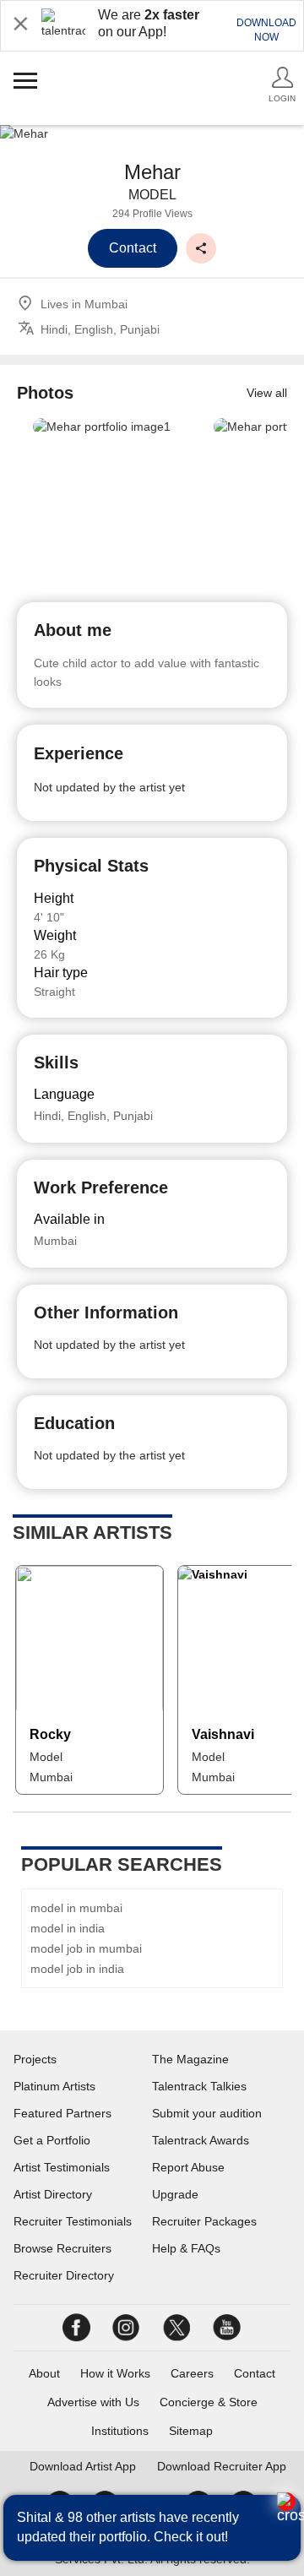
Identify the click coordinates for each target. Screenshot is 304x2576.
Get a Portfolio (52, 2140)
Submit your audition (207, 2113)
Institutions (120, 2431)
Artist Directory (53, 2194)
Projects (35, 2059)
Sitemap (191, 2431)
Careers (192, 2373)
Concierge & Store (209, 2402)
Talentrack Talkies (199, 2086)
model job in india (77, 1969)
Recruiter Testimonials (73, 2221)
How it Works (115, 2373)
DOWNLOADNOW (266, 30)
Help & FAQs (186, 2248)
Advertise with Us (93, 2402)
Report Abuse (188, 2167)
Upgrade (175, 2194)
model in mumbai (76, 1908)
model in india (68, 1928)
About (44, 2373)
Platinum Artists (54, 2086)
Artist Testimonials (62, 2167)
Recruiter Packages (204, 2221)
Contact (255, 2373)
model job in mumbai (86, 1948)
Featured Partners (62, 2113)
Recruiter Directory (64, 2275)
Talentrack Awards (201, 2140)
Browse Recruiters (62, 2248)
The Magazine (190, 2059)
